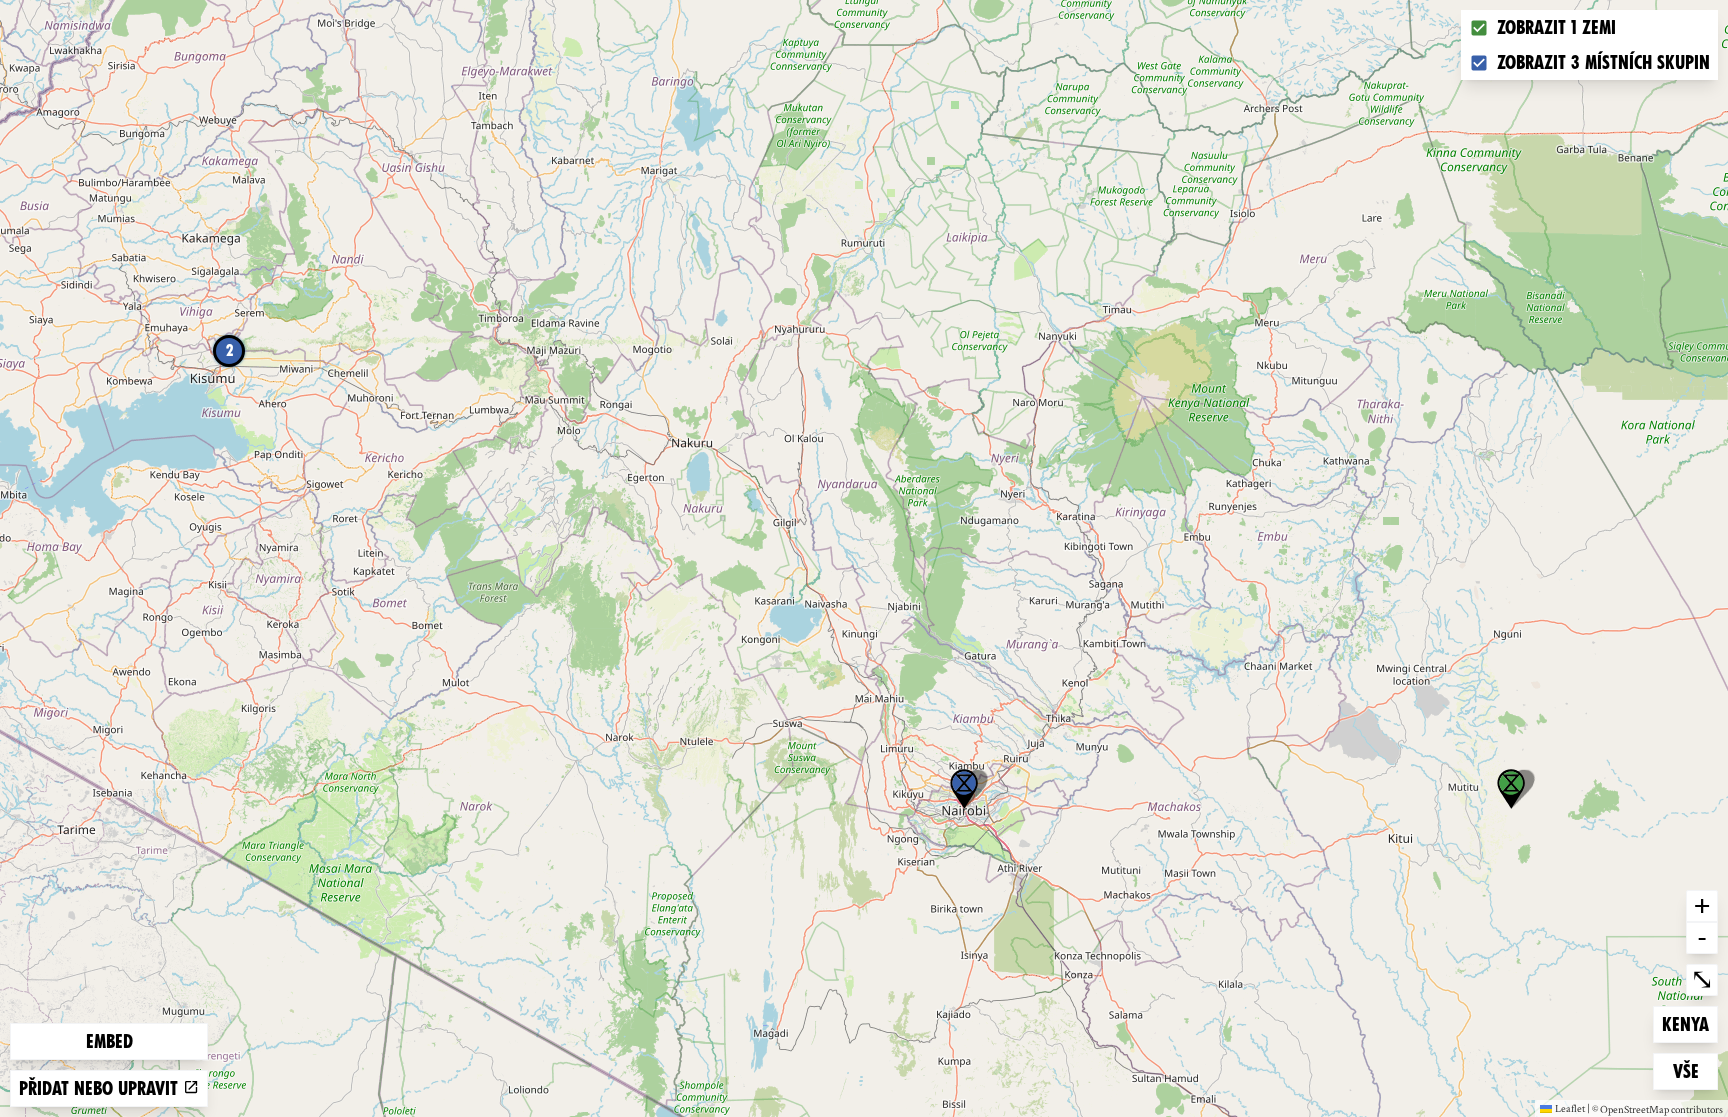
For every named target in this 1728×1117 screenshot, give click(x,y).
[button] (964, 789)
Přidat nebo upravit (101, 1088)
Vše (1695, 1071)
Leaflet (1570, 1108)
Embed (109, 1041)
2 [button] (229, 350)
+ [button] (1702, 905)
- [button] (1702, 937)
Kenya (1689, 1024)
